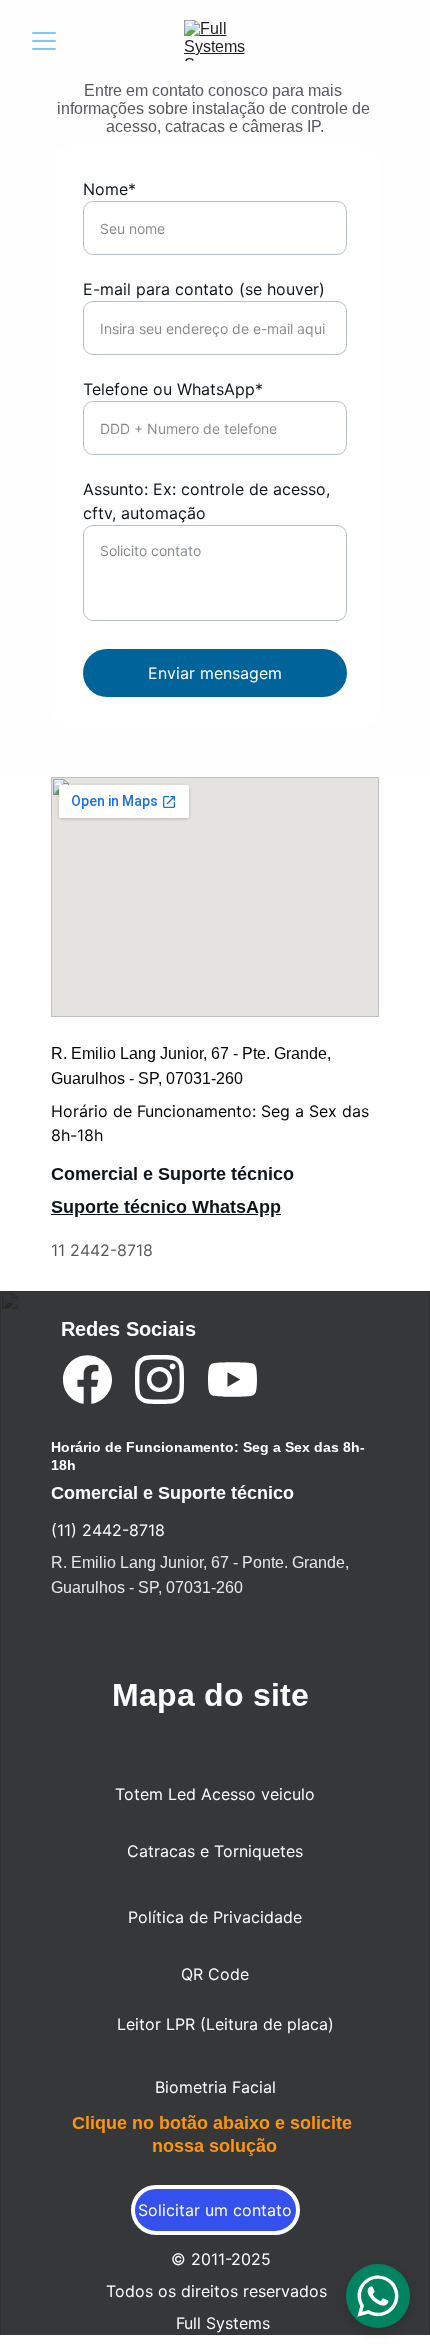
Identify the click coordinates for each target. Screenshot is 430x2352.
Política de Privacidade (215, 1917)
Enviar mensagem (215, 673)
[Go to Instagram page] (159, 1379)
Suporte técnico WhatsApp (166, 1207)
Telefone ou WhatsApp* (173, 389)
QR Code (215, 1974)
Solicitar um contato (215, 2210)
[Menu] (44, 41)
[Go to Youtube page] (232, 1379)
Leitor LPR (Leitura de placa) (225, 2024)
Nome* (109, 189)
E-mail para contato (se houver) (204, 289)
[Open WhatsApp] (378, 2296)
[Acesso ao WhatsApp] (189, 1266)
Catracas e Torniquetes (215, 1851)
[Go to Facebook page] (87, 1379)
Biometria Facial (215, 2087)
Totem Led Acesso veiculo (215, 1794)
